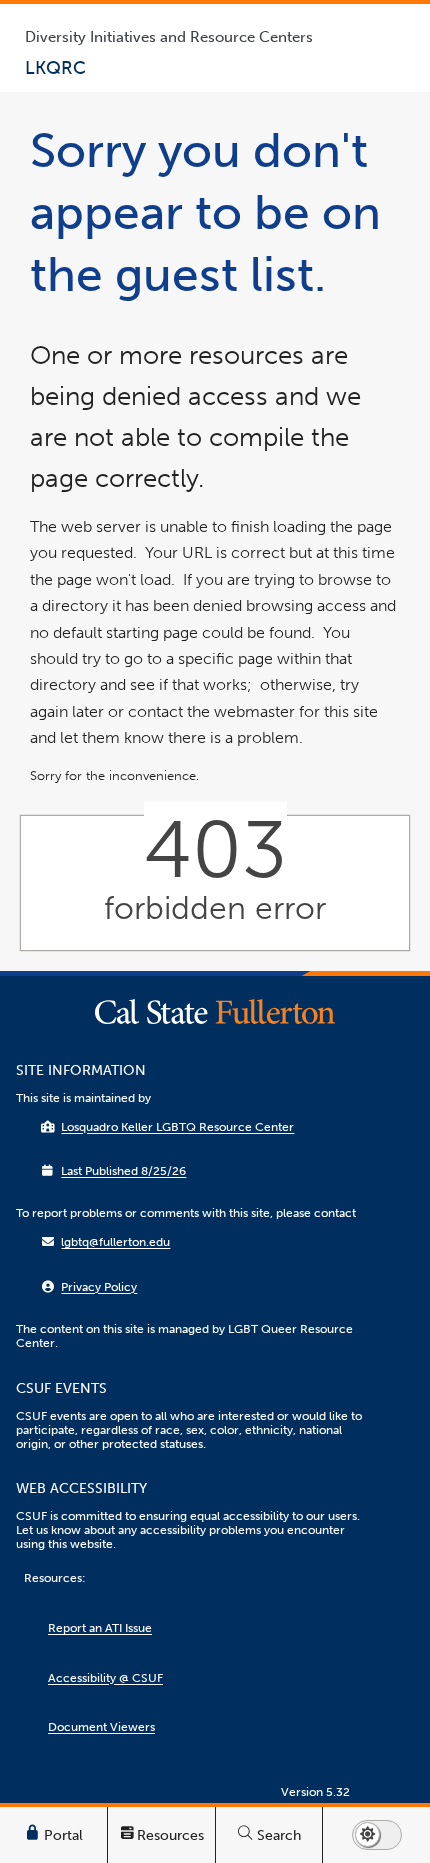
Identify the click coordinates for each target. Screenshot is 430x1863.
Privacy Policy (99, 1287)
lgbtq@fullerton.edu (115, 1242)
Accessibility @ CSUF (105, 1678)
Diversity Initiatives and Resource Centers (169, 37)
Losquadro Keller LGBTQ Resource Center (177, 1127)
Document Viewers (101, 1727)
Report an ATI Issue (100, 1628)
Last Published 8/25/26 (123, 1171)
